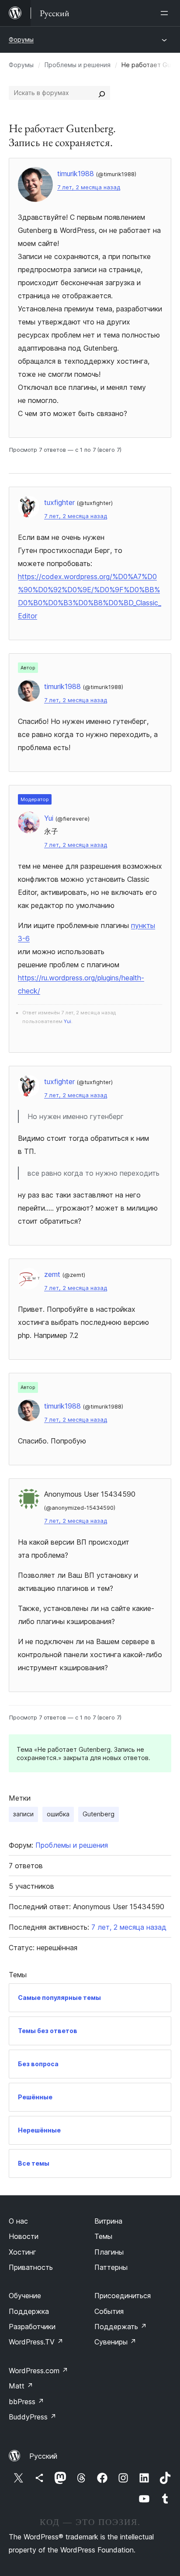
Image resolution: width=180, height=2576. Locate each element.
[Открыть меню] (166, 13)
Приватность (31, 2267)
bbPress (26, 2402)
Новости (24, 2236)
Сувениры (115, 2342)
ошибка (58, 1814)
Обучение (25, 2296)
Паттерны (111, 2267)
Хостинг (22, 2252)
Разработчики (32, 2327)
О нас (18, 2221)
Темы (103, 2236)
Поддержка (29, 2311)
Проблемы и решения (78, 65)
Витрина (108, 2221)
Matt (21, 2386)
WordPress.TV (36, 2342)
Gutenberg (99, 1814)
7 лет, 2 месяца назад (89, 187)
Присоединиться (123, 2296)
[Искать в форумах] (102, 93)
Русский (43, 2456)
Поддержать (121, 2327)
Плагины (109, 2252)
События (109, 2311)
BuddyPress (33, 2417)
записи (23, 1814)
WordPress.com (38, 2371)
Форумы (21, 39)
